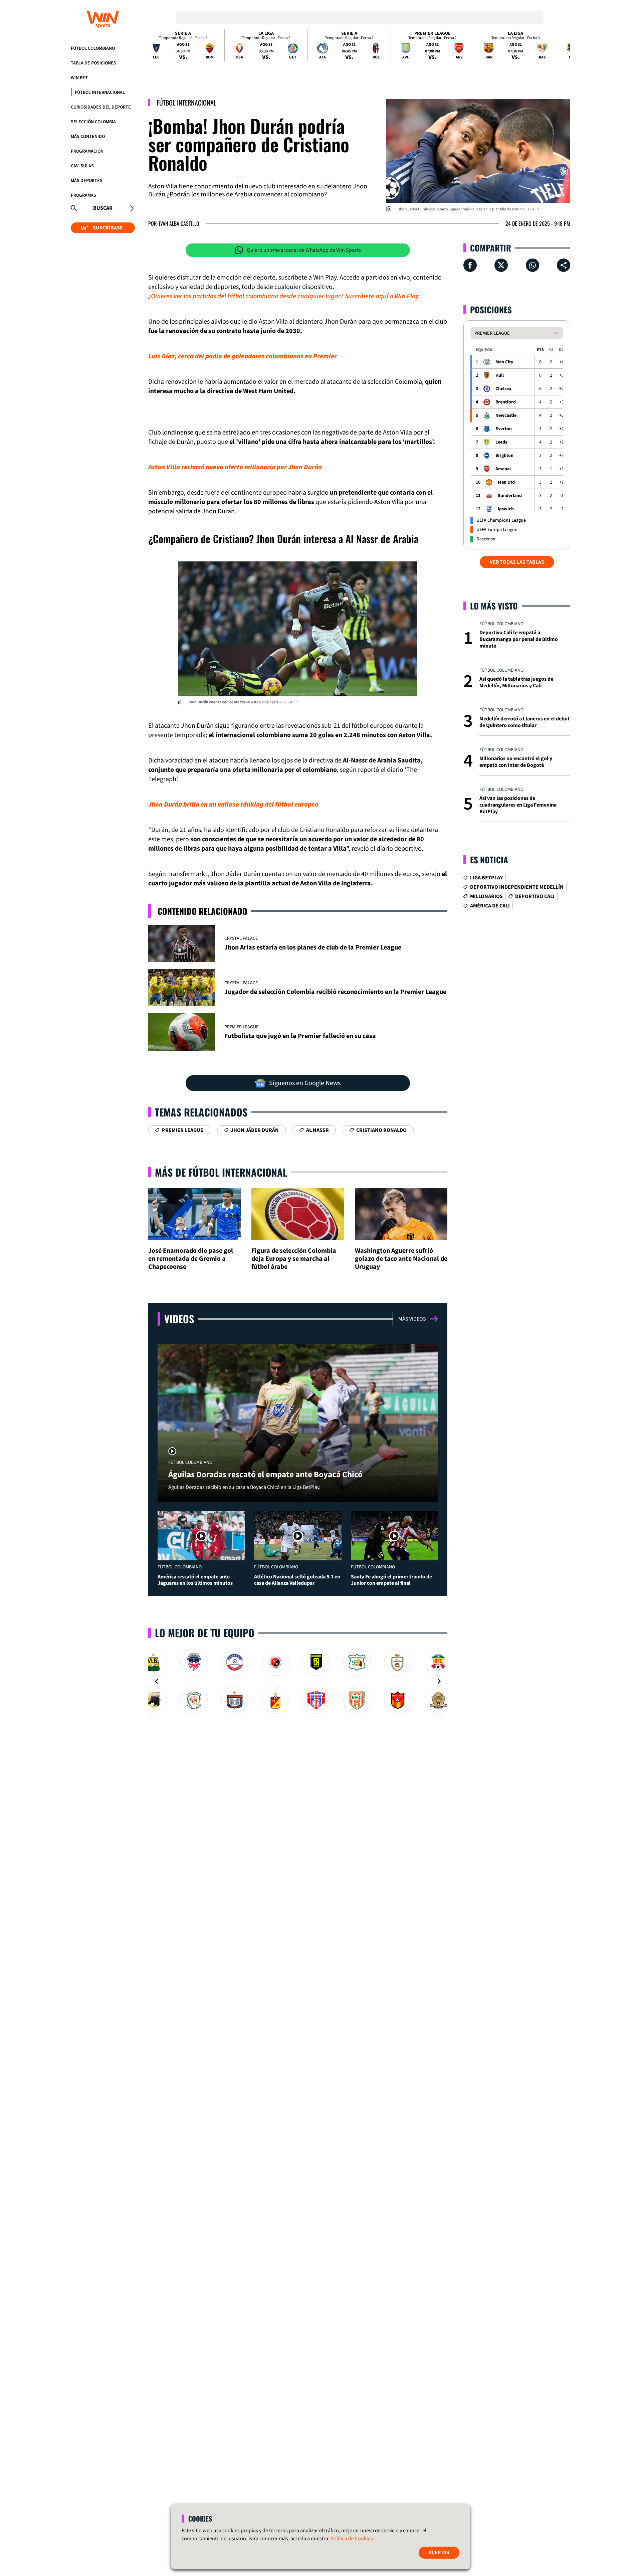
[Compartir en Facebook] (470, 265)
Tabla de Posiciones (93, 63)
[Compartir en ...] (564, 265)
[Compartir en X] (501, 265)
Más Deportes (87, 181)
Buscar (103, 208)
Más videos (412, 1319)
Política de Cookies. (352, 2539)
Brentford (506, 402)
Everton (504, 429)
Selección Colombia (93, 122)
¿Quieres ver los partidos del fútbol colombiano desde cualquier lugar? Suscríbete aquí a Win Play (283, 296)
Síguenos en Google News (305, 1083)
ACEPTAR (439, 2553)
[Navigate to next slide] (439, 1681)
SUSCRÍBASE (108, 228)
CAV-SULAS (82, 166)
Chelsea (503, 389)
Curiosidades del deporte (101, 107)
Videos (179, 1319)
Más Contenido (88, 137)
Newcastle (506, 415)
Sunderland (510, 496)
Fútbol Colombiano (93, 48)
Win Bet (79, 78)
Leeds (501, 442)
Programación (87, 151)
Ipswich (506, 509)
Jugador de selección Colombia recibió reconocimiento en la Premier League (335, 992)
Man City (504, 362)
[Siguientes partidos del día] (562, 45)
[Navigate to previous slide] (157, 1681)
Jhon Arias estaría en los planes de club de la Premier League (313, 948)
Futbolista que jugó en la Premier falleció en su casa (300, 1036)
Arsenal (503, 469)
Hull (500, 375)
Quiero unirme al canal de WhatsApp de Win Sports (304, 250)
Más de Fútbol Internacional (221, 1172)
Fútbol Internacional (100, 93)
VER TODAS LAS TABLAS (517, 562)
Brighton (504, 456)
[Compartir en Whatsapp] (532, 265)
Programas (83, 195)
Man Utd (506, 482)
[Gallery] (298, 1681)
